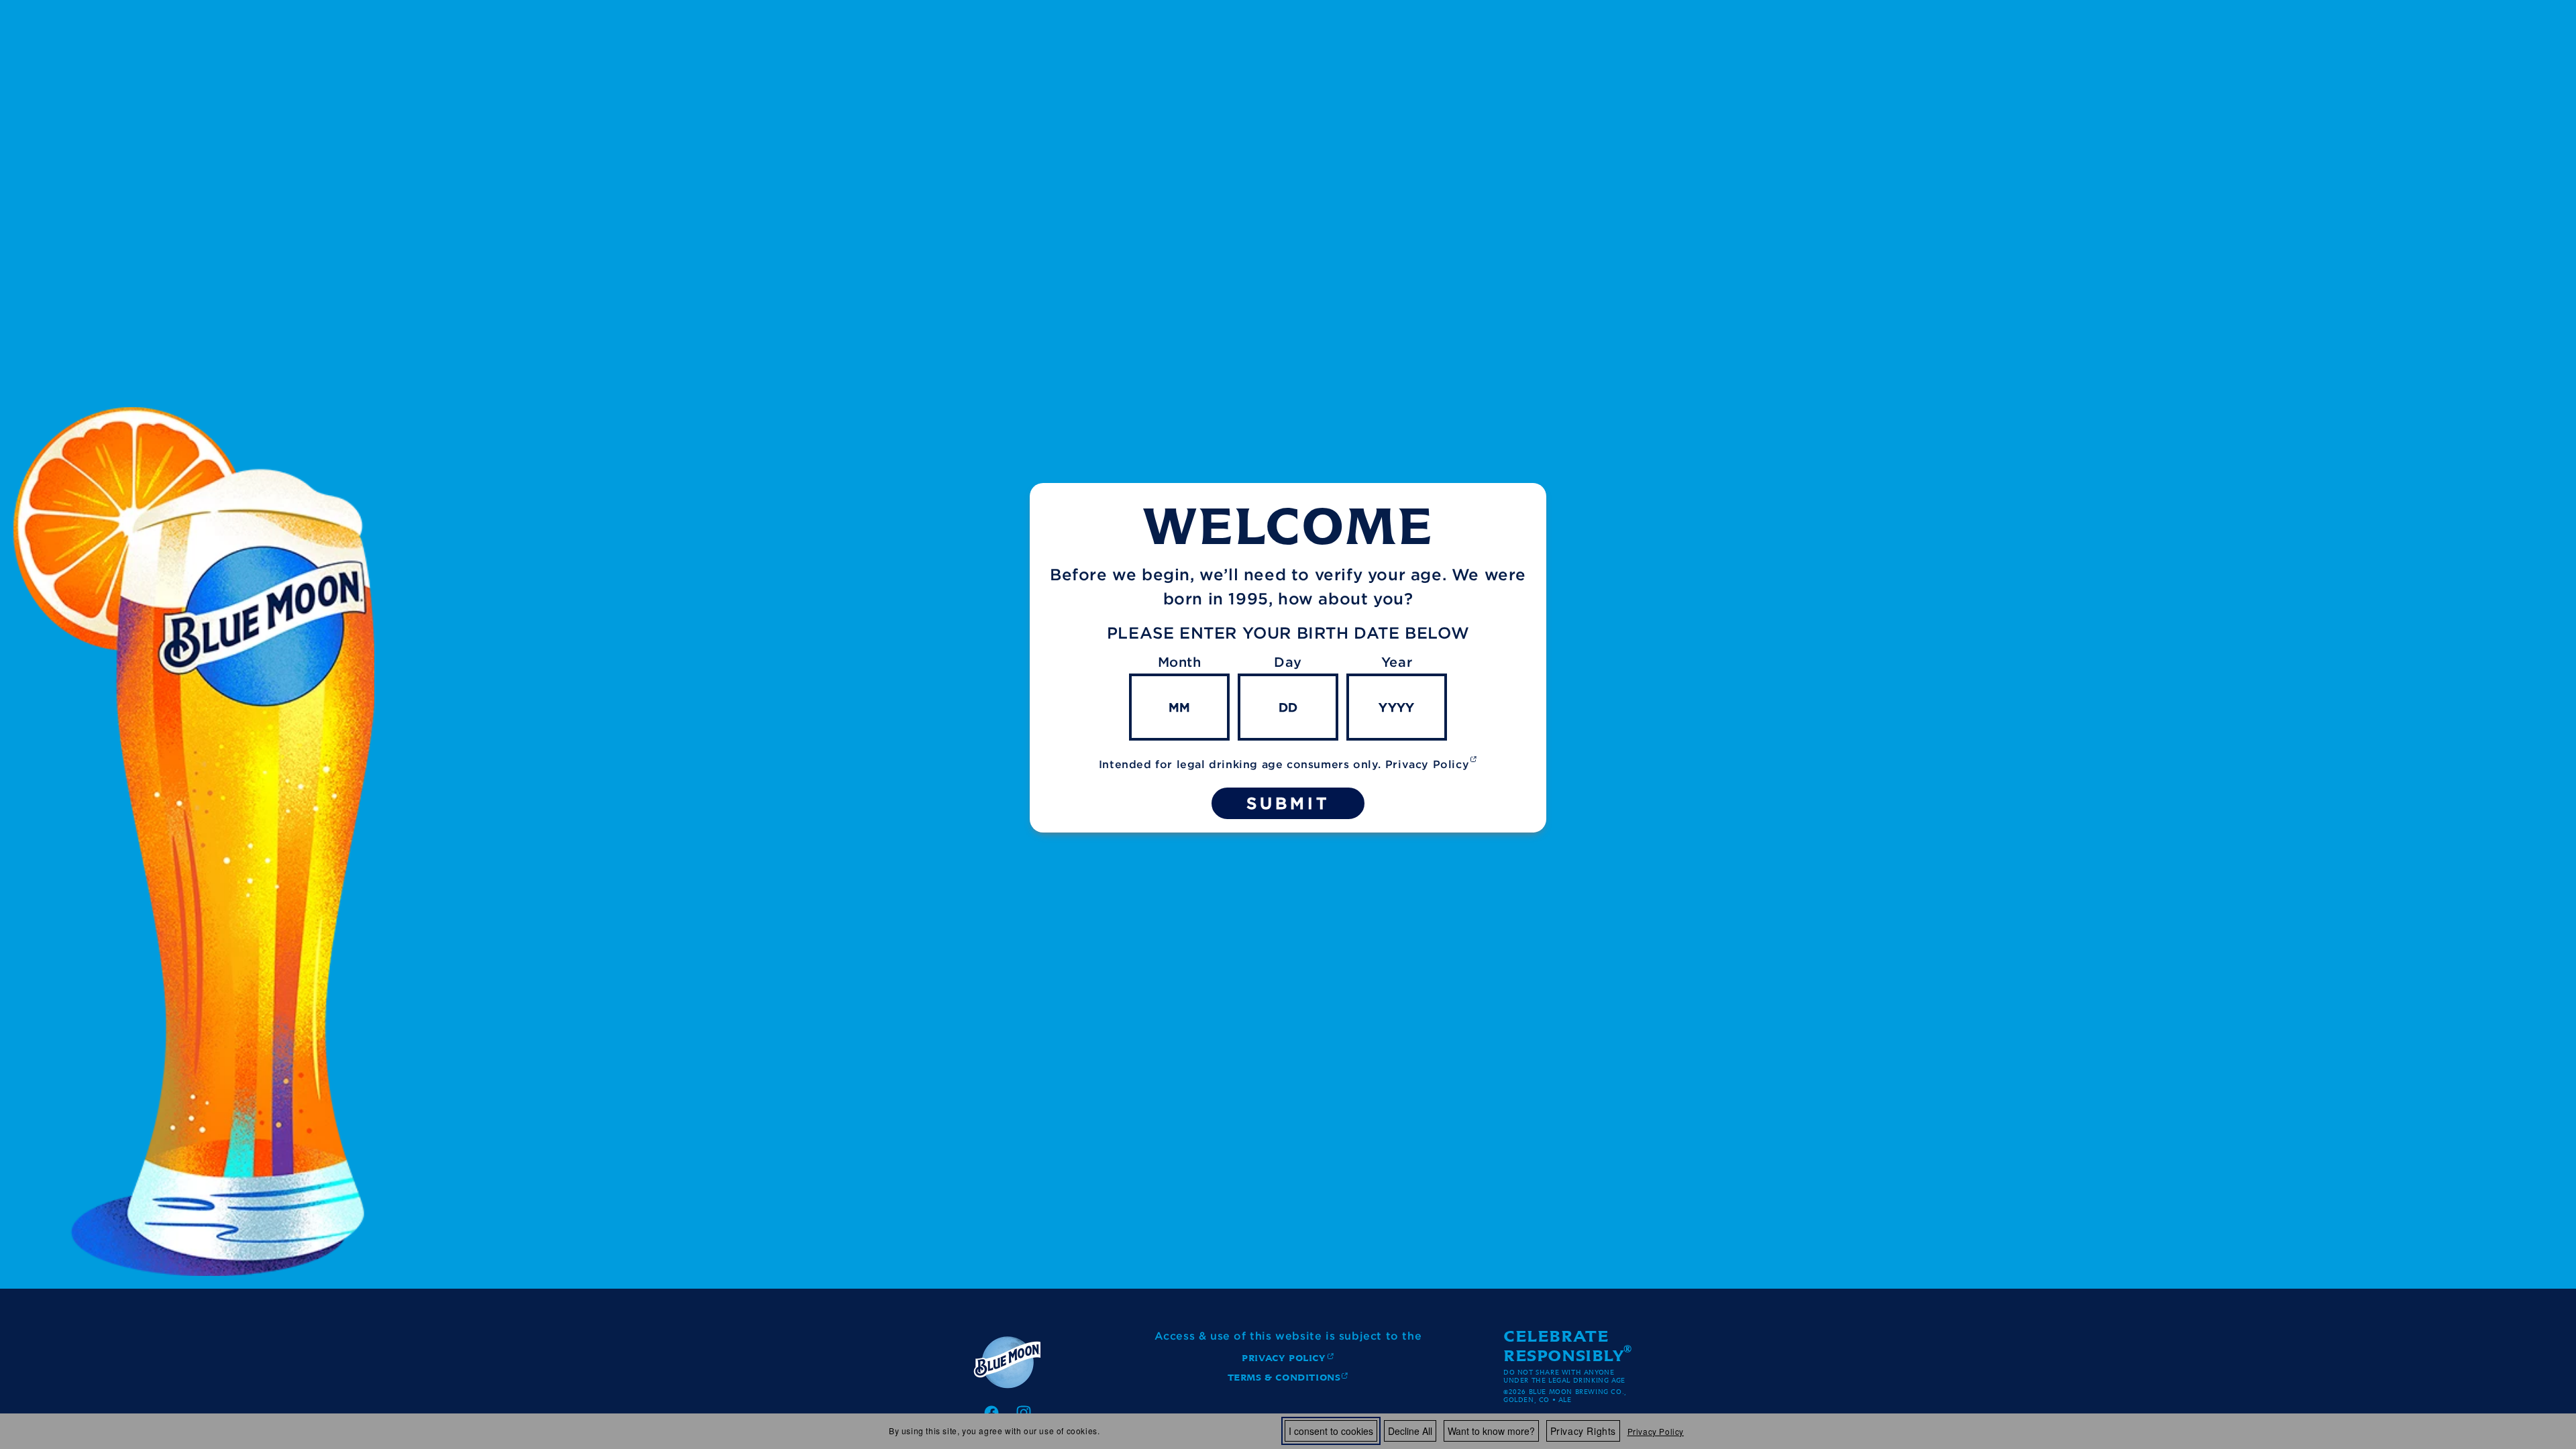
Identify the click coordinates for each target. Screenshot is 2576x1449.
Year (1397, 662)
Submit (1288, 803)
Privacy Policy (1656, 1431)
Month (1180, 662)
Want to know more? (1491, 1431)
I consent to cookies (1331, 1431)
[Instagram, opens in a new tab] (1024, 1413)
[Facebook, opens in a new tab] (991, 1413)
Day (1288, 662)
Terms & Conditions (1284, 1380)
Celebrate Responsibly (1564, 1346)
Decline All (1410, 1431)
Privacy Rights (1583, 1431)
